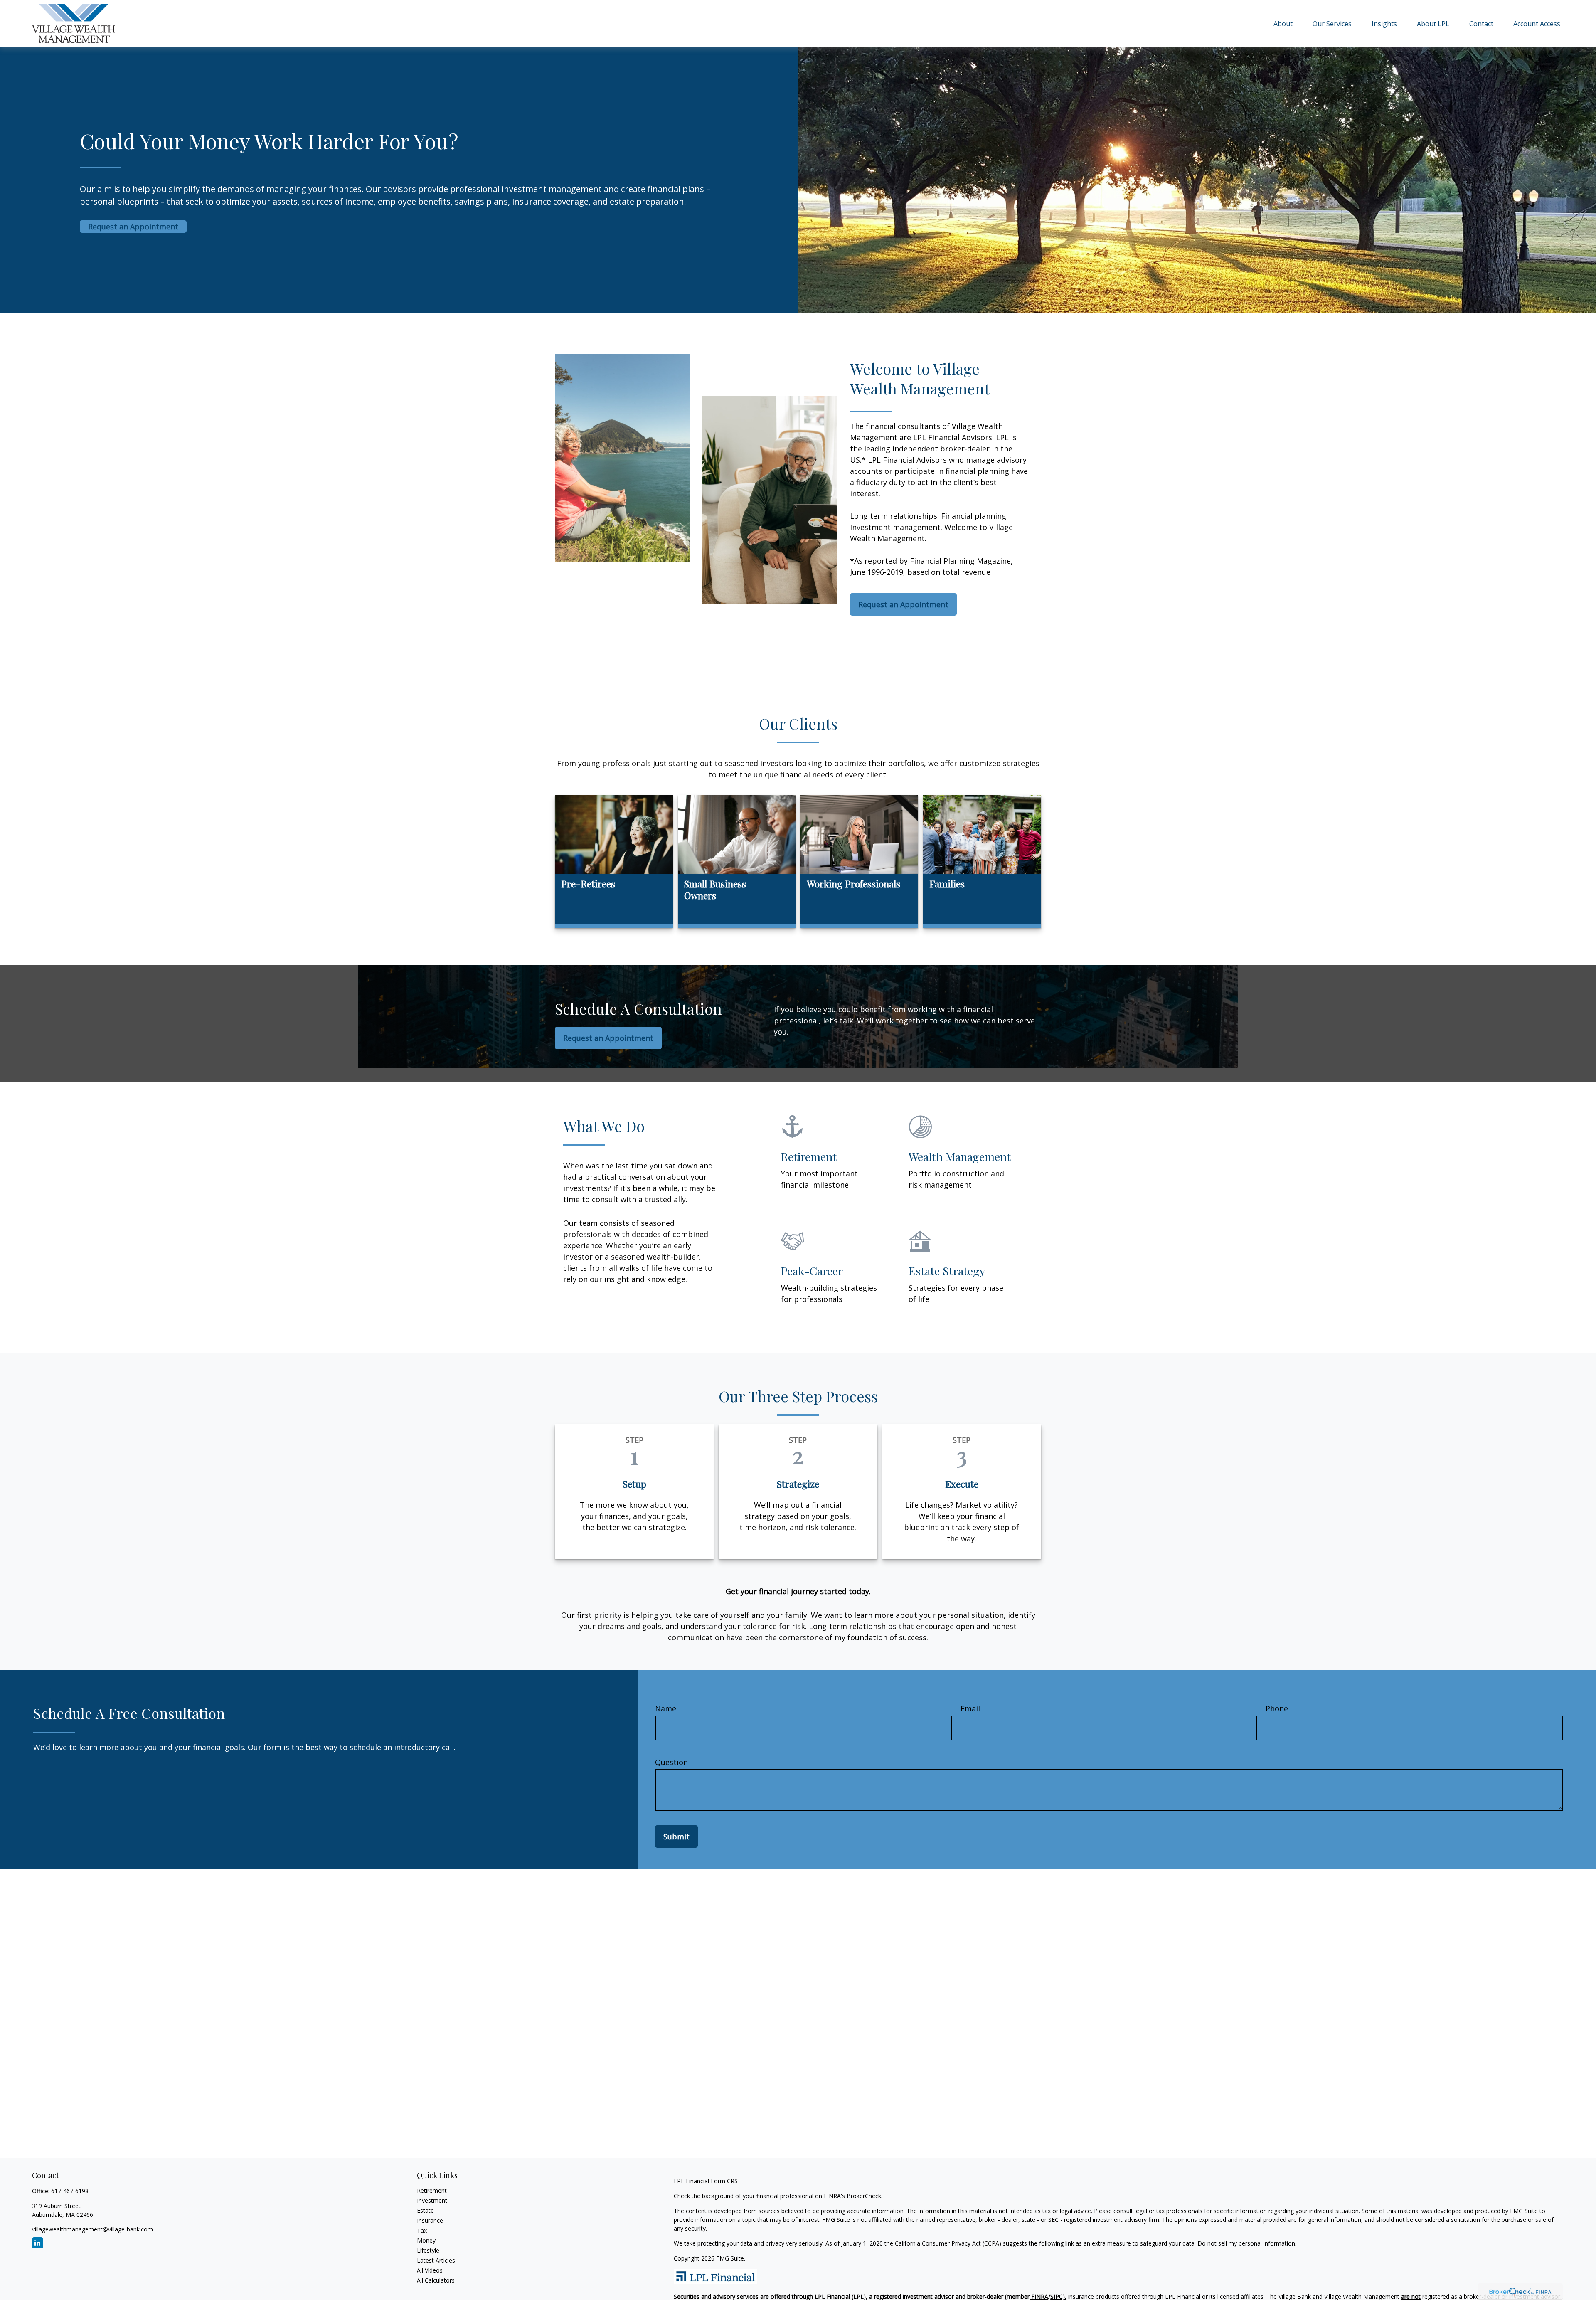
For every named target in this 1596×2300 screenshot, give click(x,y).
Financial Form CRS (712, 2181)
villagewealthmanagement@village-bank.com (92, 2229)
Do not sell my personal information (1246, 2243)
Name (666, 1708)
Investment (432, 2200)
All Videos (430, 2270)
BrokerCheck (864, 2196)
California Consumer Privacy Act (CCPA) (948, 2243)
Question (671, 1762)
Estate (425, 2210)
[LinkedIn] (38, 2243)
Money (426, 2240)
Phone (1277, 1708)
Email (970, 1708)
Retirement (432, 2190)
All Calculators (436, 2280)
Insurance (430, 2220)
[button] (1283, 23)
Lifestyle (428, 2250)
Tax (422, 2230)
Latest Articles (436, 2260)
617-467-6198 (70, 2191)
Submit (676, 1837)
